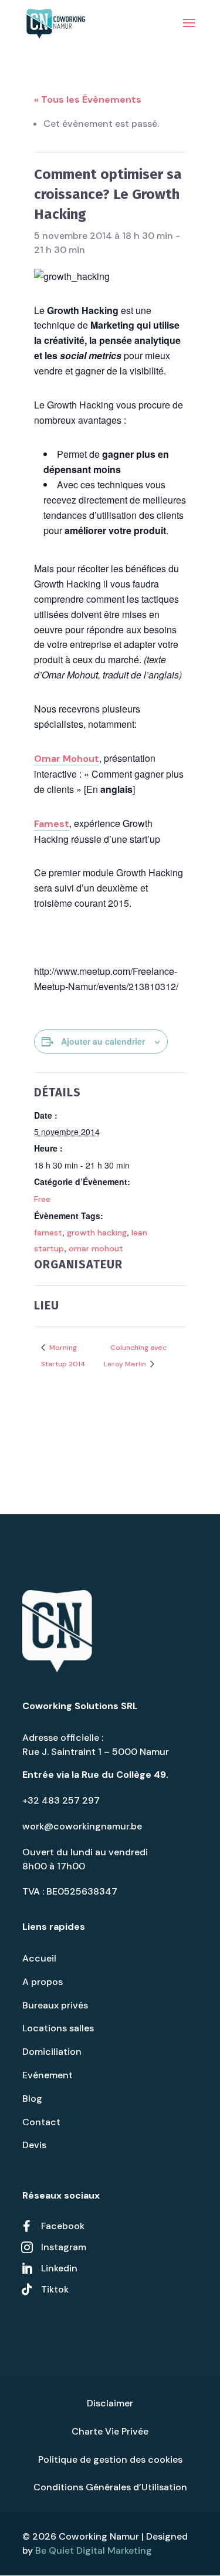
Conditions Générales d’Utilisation (110, 2487)
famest (48, 1233)
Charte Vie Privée (110, 2431)
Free (42, 1199)
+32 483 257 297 (61, 1800)
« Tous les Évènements (88, 99)
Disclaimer (110, 2403)
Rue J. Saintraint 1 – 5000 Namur (96, 1752)
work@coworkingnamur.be (82, 1826)
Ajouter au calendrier (103, 1041)
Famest (52, 824)
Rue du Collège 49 (124, 1775)
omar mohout (96, 1248)
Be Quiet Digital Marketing (94, 2550)
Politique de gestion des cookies (110, 2459)
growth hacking (97, 1233)
